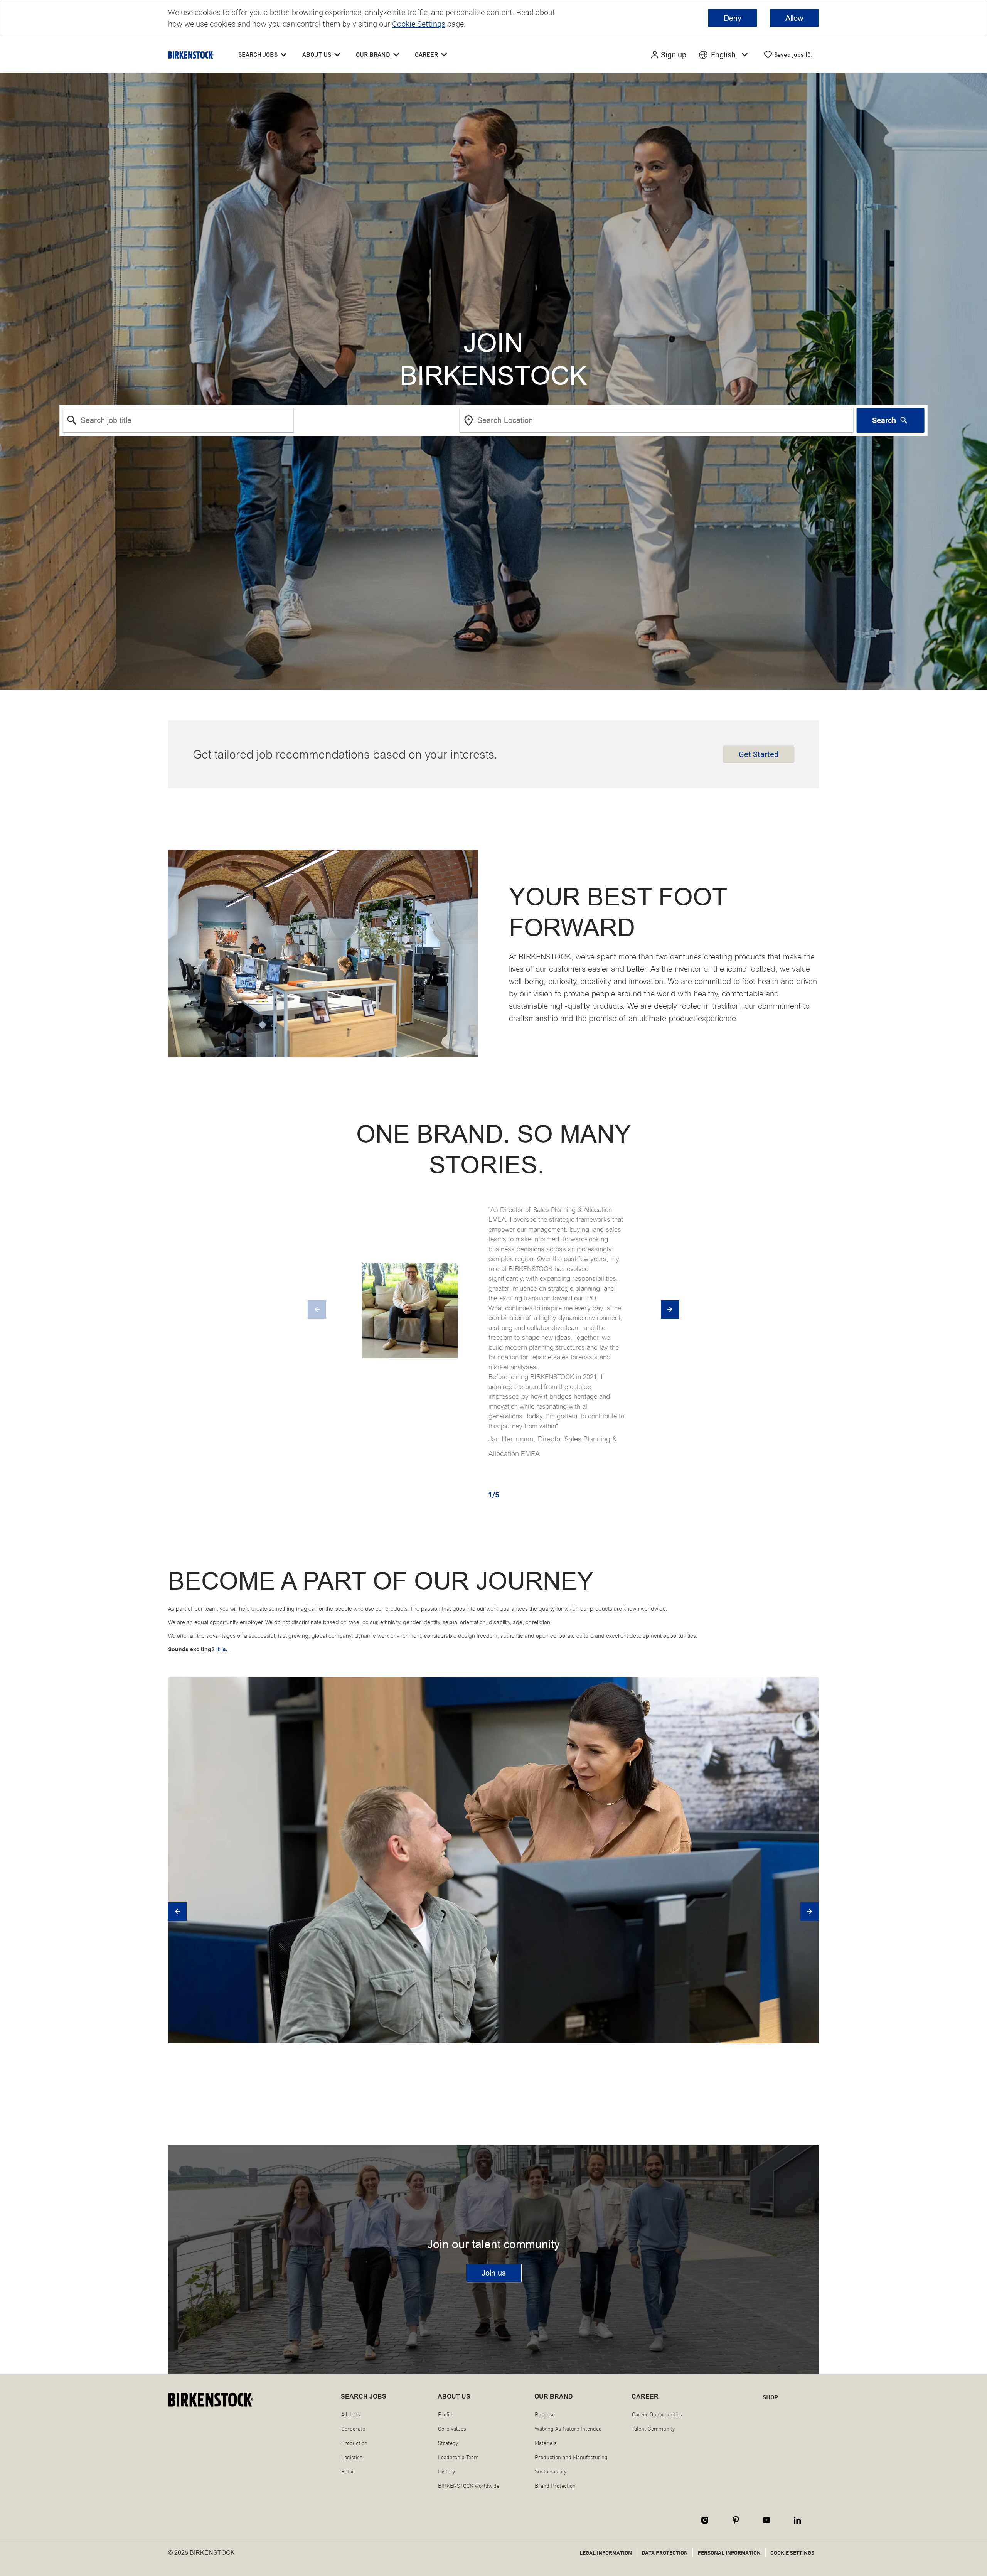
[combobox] (179, 420)
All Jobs (351, 2414)
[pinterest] (736, 2520)
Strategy (448, 2443)
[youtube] (766, 2520)
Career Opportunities (657, 2414)
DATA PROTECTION (665, 2553)
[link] (494, 2273)
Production (354, 2443)
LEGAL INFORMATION (606, 2553)
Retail (348, 2471)
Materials (546, 2443)
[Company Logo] (191, 55)
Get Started (759, 754)
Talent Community (653, 2429)
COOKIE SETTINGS (792, 2553)
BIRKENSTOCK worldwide (469, 2486)
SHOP (770, 2397)
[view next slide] (670, 1310)
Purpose (545, 2414)
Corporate (353, 2429)
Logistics (352, 2457)
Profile (446, 2414)
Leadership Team (458, 2457)
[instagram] (705, 2520)
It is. (223, 1650)
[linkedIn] (797, 2520)
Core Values (452, 2429)
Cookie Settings (419, 24)
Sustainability (551, 2471)
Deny (733, 18)
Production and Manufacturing (571, 2457)
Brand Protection (555, 2486)
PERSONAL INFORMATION (729, 2553)
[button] (668, 55)
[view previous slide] (317, 1310)
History (446, 2471)
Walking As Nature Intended (568, 2429)
